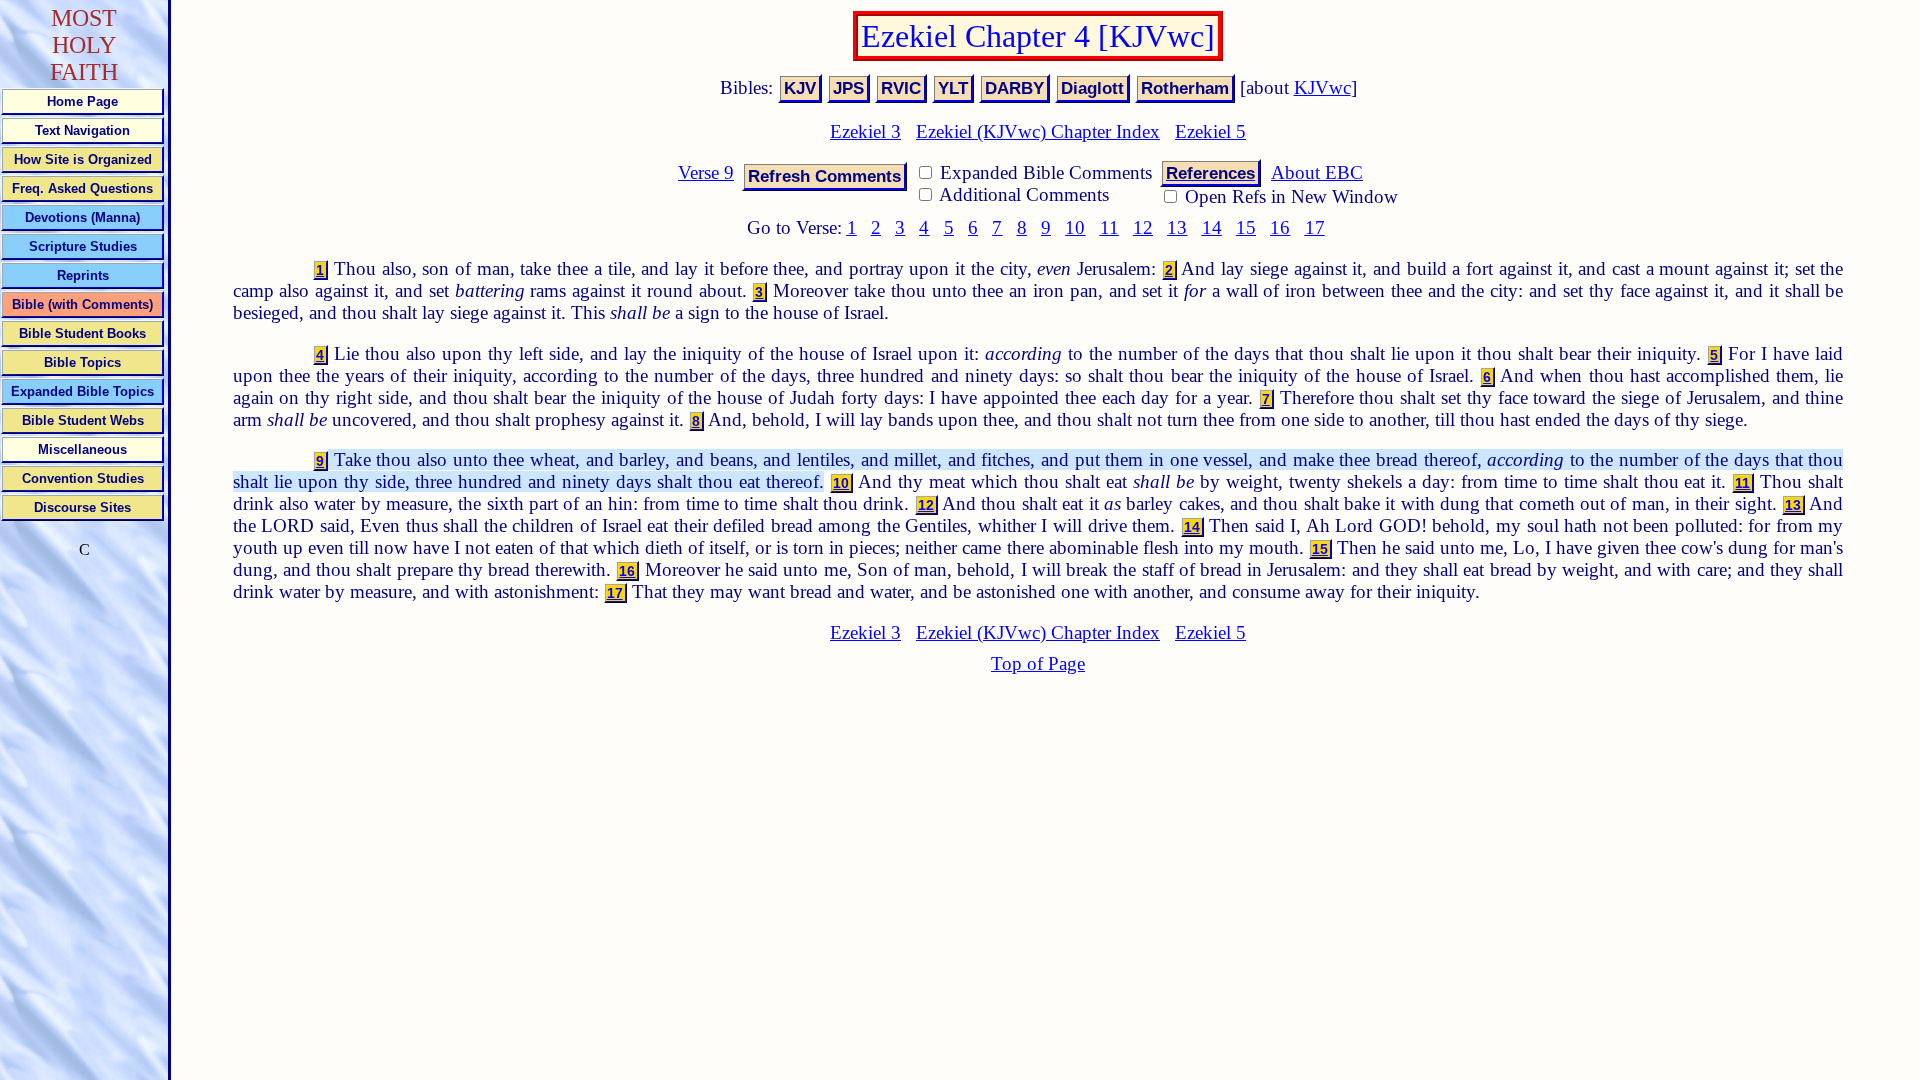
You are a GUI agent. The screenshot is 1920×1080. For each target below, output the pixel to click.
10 (1075, 227)
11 (1109, 227)
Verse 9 (706, 172)
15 (1246, 227)
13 (1177, 227)
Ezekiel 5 (1210, 131)
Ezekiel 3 (865, 131)
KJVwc (1322, 87)
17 (1315, 227)
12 (1143, 227)
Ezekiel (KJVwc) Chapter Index (1038, 131)
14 (1212, 227)
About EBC (1317, 172)
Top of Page (1038, 663)
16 (1280, 227)
